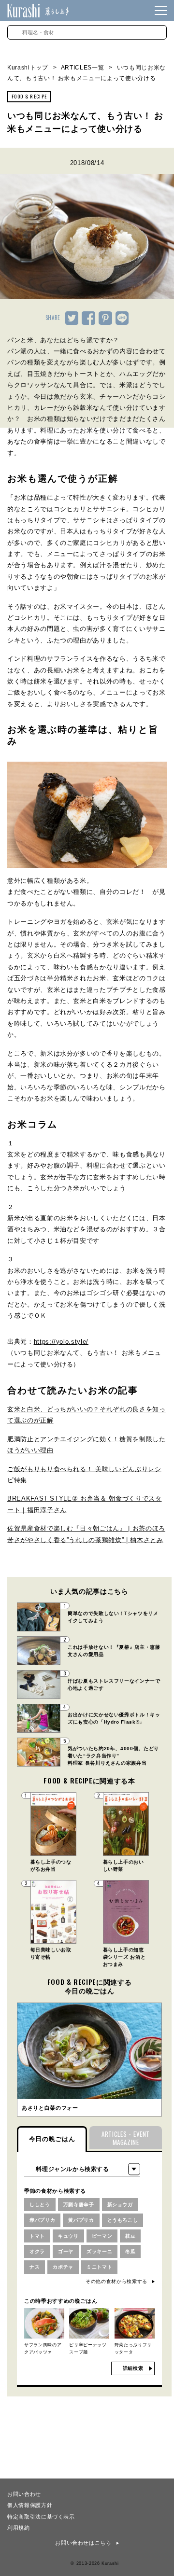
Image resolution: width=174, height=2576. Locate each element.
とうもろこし (123, 2220)
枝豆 (130, 2236)
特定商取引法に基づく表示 (41, 2516)
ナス (35, 2267)
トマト (37, 2236)
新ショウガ (120, 2205)
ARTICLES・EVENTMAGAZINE (126, 2138)
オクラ (37, 2251)
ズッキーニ (99, 2251)
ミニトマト (99, 2267)
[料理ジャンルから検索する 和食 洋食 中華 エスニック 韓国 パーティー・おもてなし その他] (82, 2169)
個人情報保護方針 (30, 2505)
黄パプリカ (81, 2220)
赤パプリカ (42, 2220)
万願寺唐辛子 (79, 2205)
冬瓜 (130, 2251)
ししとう (40, 2205)
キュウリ (68, 2236)
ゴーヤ (66, 2251)
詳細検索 (133, 2368)
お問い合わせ (24, 2493)
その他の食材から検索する (116, 2281)
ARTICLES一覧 (83, 68)
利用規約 (19, 2527)
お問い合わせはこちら (83, 2543)
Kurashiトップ (28, 68)
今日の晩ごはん (52, 2139)
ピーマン (102, 2236)
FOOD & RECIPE (29, 96)
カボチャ (63, 2267)
